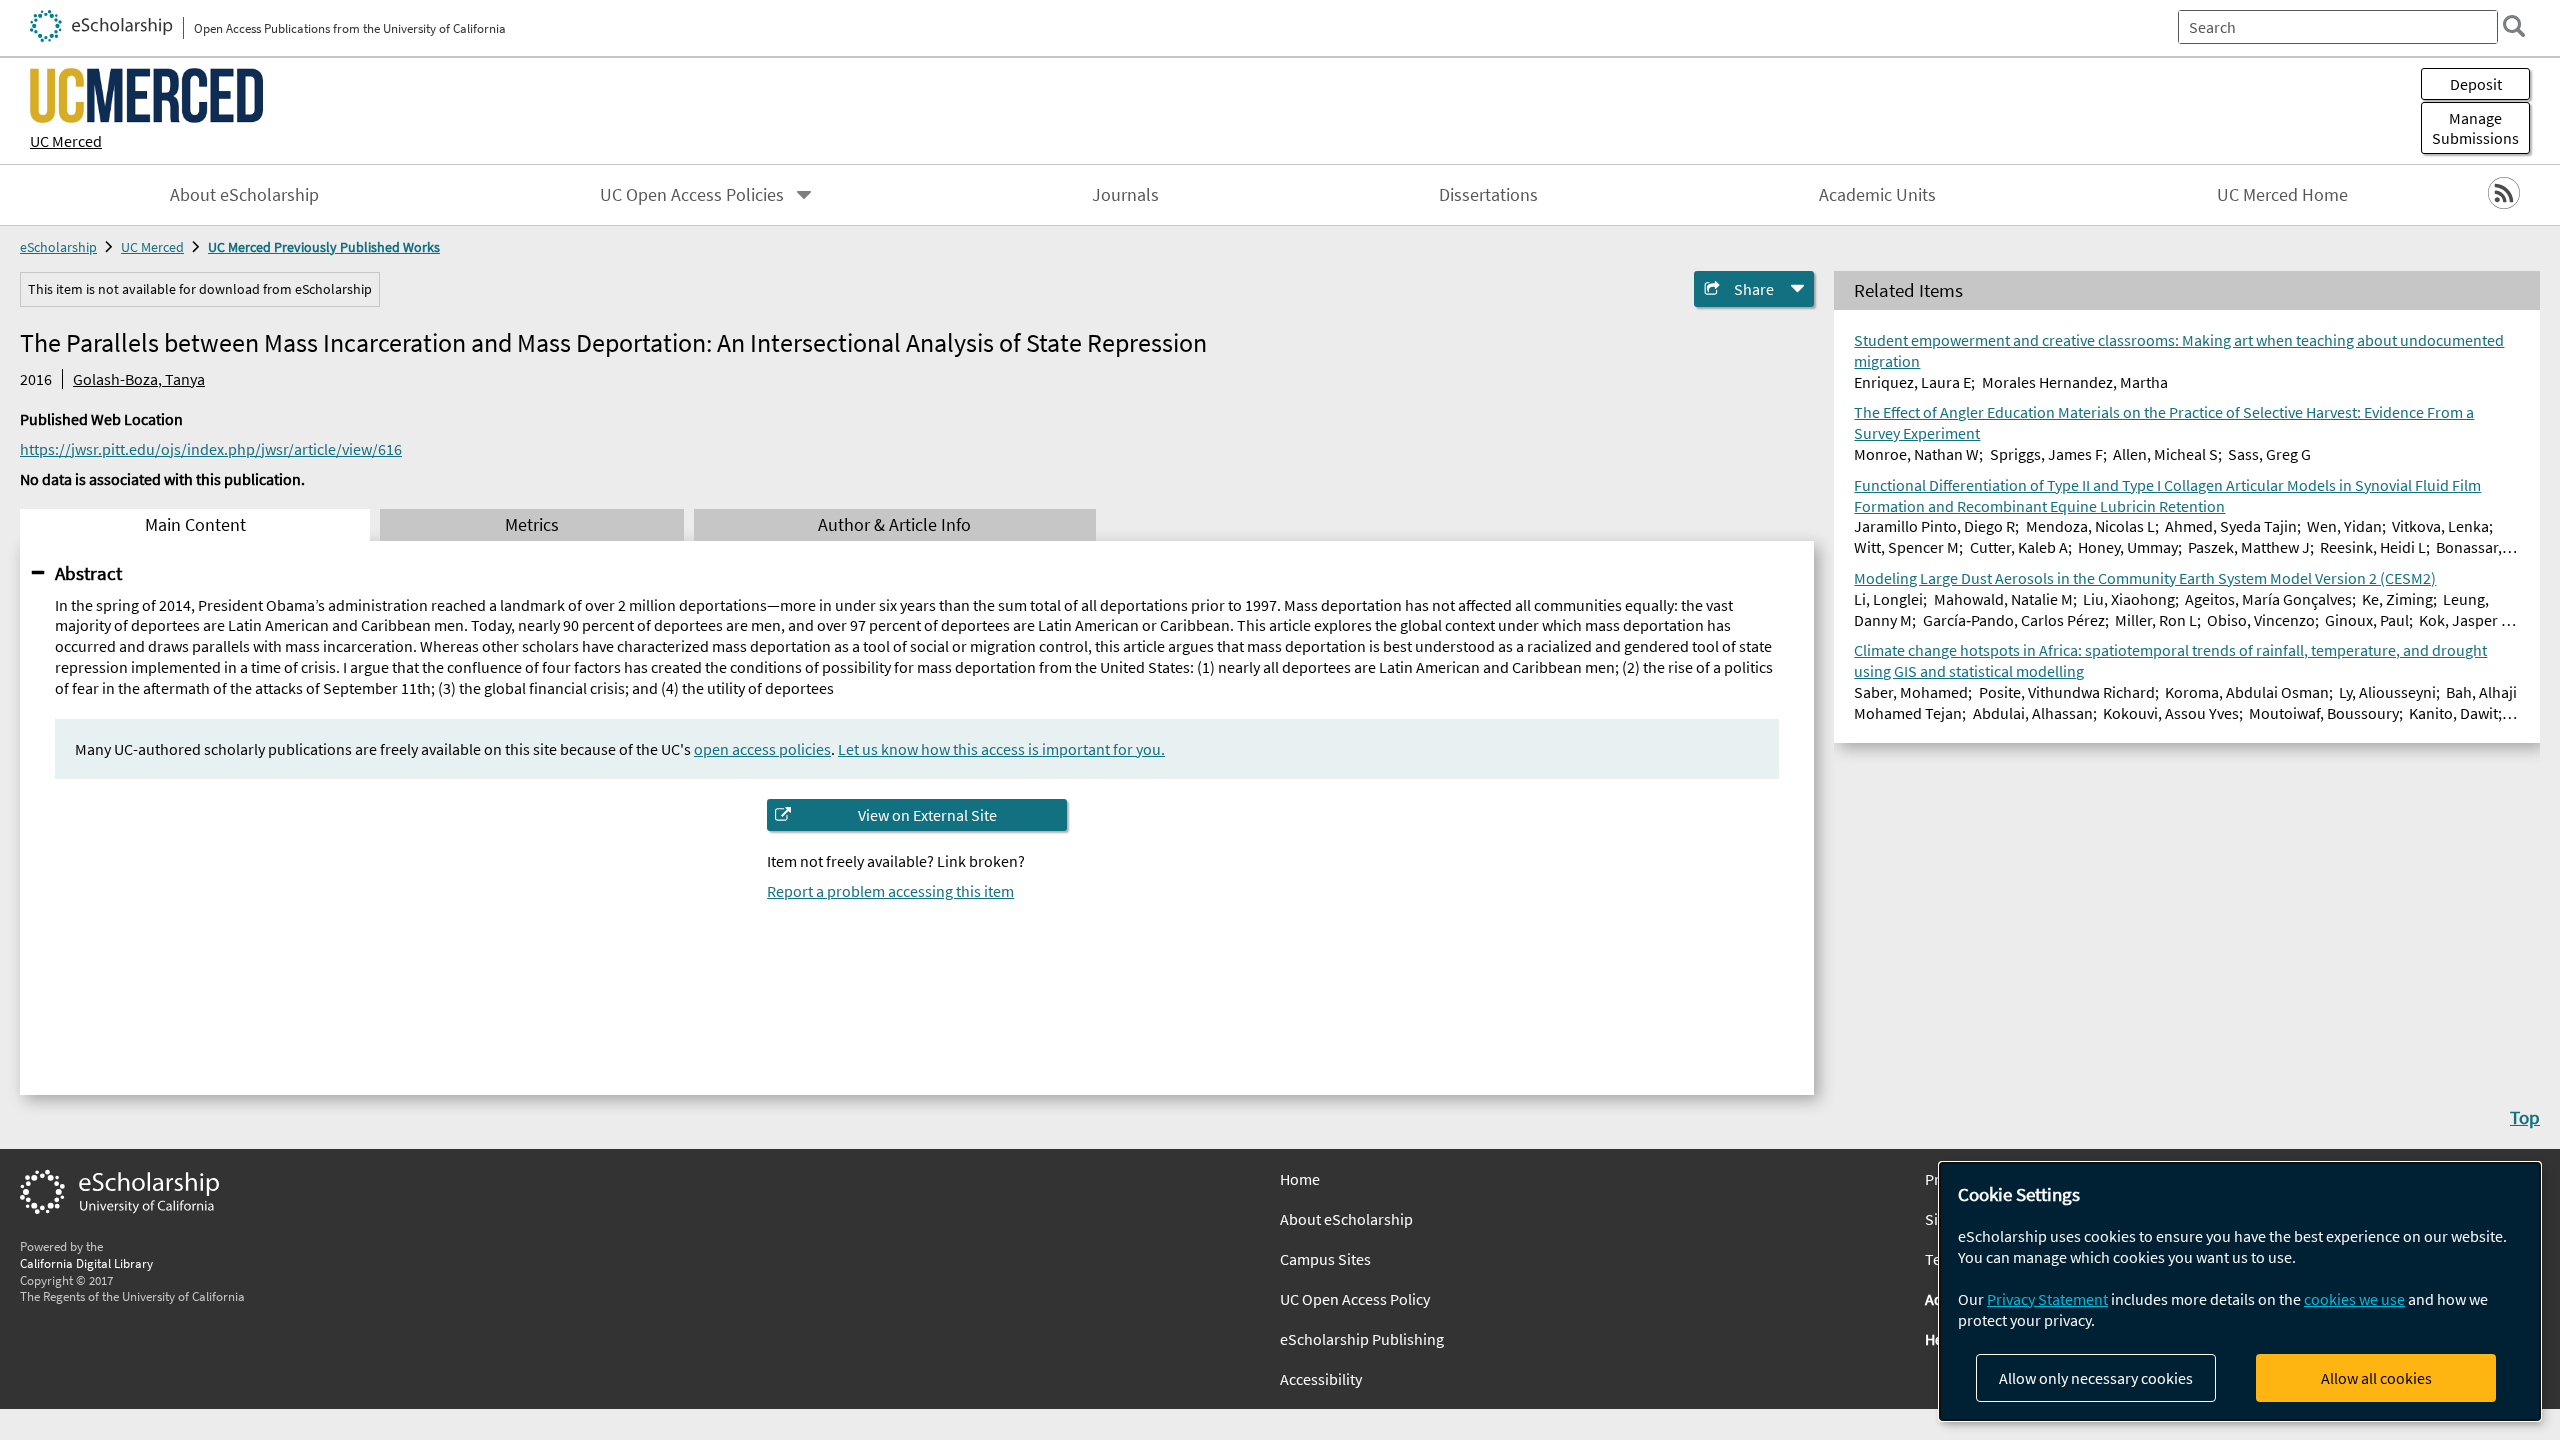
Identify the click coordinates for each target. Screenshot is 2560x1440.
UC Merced (66, 141)
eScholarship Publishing (1362, 1339)
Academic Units (1877, 195)
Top (2525, 1117)
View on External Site (927, 815)
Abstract (88, 573)
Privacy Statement (2047, 1299)
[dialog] (2240, 1291)
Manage (2475, 128)
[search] (2514, 26)
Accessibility (1321, 1379)
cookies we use (2354, 1299)
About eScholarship (244, 195)
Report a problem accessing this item (890, 891)
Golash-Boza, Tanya (139, 379)
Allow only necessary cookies (2096, 1378)
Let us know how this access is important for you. (1001, 749)
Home (1300, 1179)
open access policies (762, 749)
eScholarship (58, 247)
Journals (1125, 195)
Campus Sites (1325, 1259)
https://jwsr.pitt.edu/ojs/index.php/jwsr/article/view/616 (211, 449)
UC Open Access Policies (692, 195)
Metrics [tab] (532, 525)
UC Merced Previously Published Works (324, 247)
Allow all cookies (2376, 1378)
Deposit (2476, 84)
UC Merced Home (2282, 195)
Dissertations (1488, 195)
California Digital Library (86, 1263)
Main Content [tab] (195, 525)
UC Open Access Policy (1355, 1299)
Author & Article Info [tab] (894, 525)
